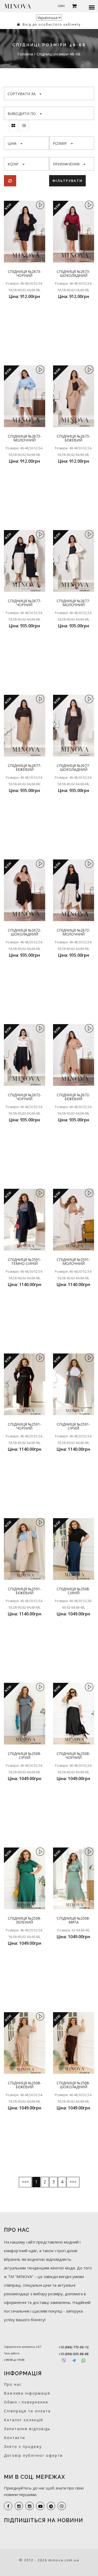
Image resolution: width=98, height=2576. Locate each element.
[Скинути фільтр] (10, 181)
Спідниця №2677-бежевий (25, 767)
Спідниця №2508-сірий (25, 1755)
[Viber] (64, 2360)
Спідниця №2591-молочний (73, 1261)
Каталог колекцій (24, 2420)
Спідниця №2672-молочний (73, 932)
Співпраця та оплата (27, 2411)
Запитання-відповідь (27, 2429)
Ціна (12, 143)
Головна (26, 54)
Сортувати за (22, 94)
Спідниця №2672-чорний (25, 1097)
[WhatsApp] (83, 2360)
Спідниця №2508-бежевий (25, 2085)
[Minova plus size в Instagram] (19, 2506)
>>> (73, 2182)
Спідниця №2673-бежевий (73, 438)
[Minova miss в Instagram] (30, 2506)
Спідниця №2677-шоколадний (73, 767)
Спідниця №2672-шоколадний (25, 932)
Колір (13, 164)
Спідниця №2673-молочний (25, 438)
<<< (25, 2182)
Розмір (60, 143)
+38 (74, 2347)
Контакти (15, 2438)
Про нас (13, 2384)
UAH (61, 6)
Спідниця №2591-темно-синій (25, 1261)
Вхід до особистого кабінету (51, 24)
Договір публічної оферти (33, 2455)
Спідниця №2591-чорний (25, 1426)
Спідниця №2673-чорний (25, 273)
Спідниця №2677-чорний (25, 603)
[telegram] (51, 2506)
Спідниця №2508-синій (73, 1591)
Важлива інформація (27, 2393)
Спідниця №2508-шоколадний (73, 2085)
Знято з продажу (23, 2446)
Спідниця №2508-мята (73, 1920)
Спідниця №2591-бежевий (25, 1591)
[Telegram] (74, 2360)
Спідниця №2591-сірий (73, 1426)
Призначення (66, 164)
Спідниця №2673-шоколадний (73, 273)
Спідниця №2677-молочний (73, 603)
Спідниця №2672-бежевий (73, 1097)
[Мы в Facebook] (8, 2506)
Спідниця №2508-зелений (25, 1920)
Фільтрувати (67, 181)
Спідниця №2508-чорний (73, 1755)
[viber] (62, 2506)
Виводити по (22, 114)
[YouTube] (40, 2506)
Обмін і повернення (26, 2402)
